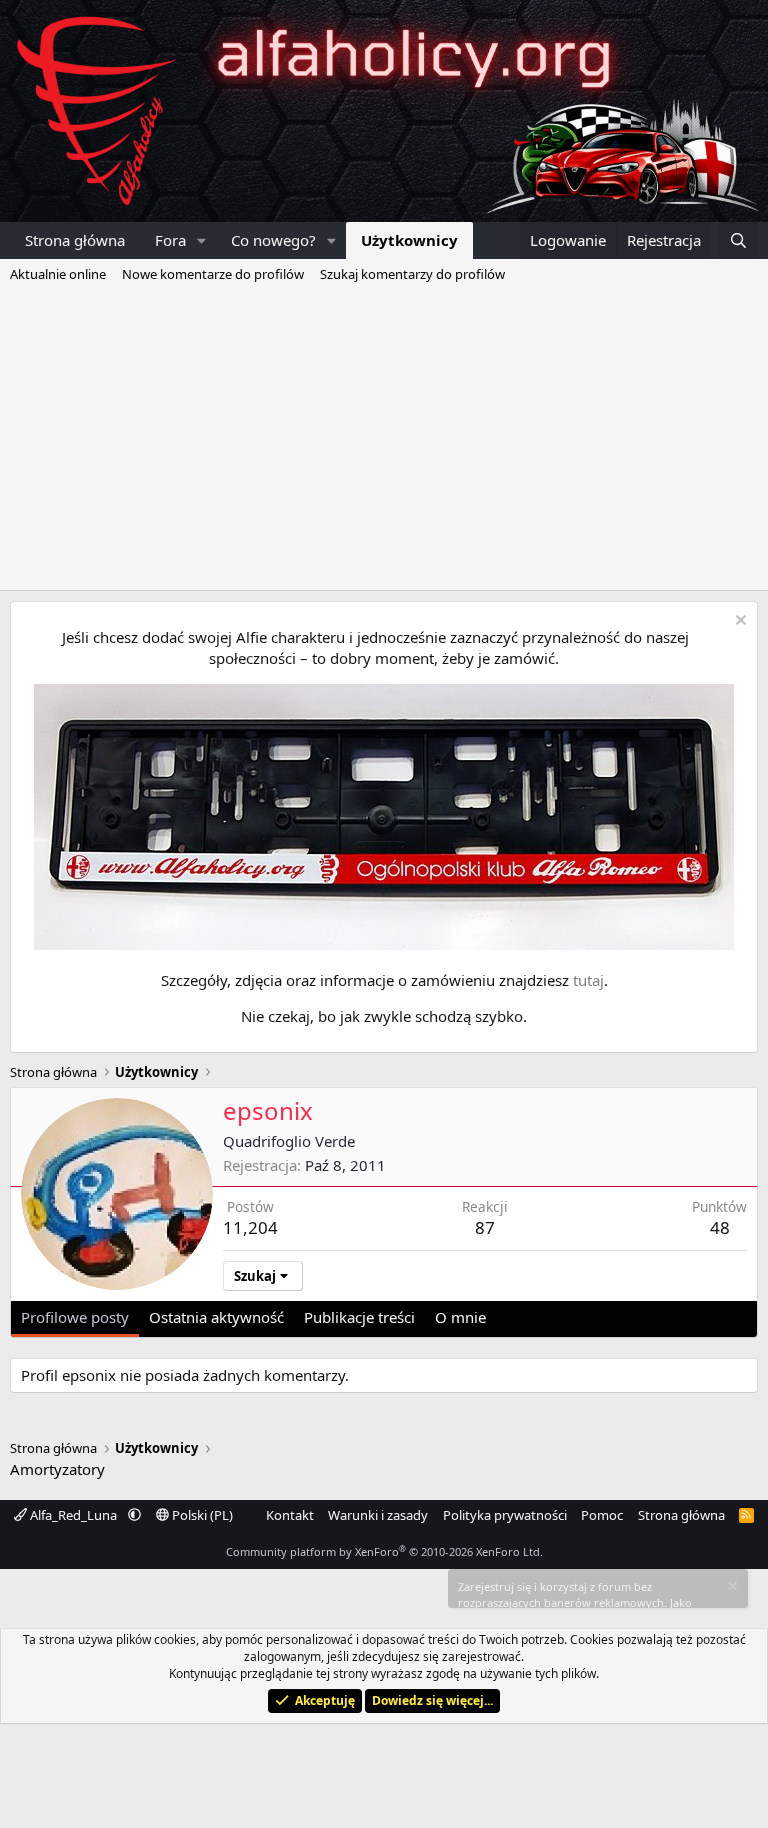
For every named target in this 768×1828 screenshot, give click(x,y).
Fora (170, 240)
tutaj (588, 980)
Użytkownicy (409, 240)
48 (720, 1227)
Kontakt (290, 1515)
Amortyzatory (57, 1469)
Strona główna (75, 240)
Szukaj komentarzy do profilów (412, 274)
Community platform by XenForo (384, 1551)
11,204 (250, 1227)
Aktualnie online (58, 274)
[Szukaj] (738, 240)
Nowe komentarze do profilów (213, 274)
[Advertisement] (384, 440)
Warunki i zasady (378, 1515)
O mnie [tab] (460, 1317)
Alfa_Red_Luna (73, 1515)
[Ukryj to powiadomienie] (738, 622)
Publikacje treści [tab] (359, 1317)
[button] (202, 240)
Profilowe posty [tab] (75, 1317)
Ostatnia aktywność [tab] (216, 1317)
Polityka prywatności (505, 1515)
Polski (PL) (201, 1515)
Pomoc (602, 1515)
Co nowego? (273, 240)
